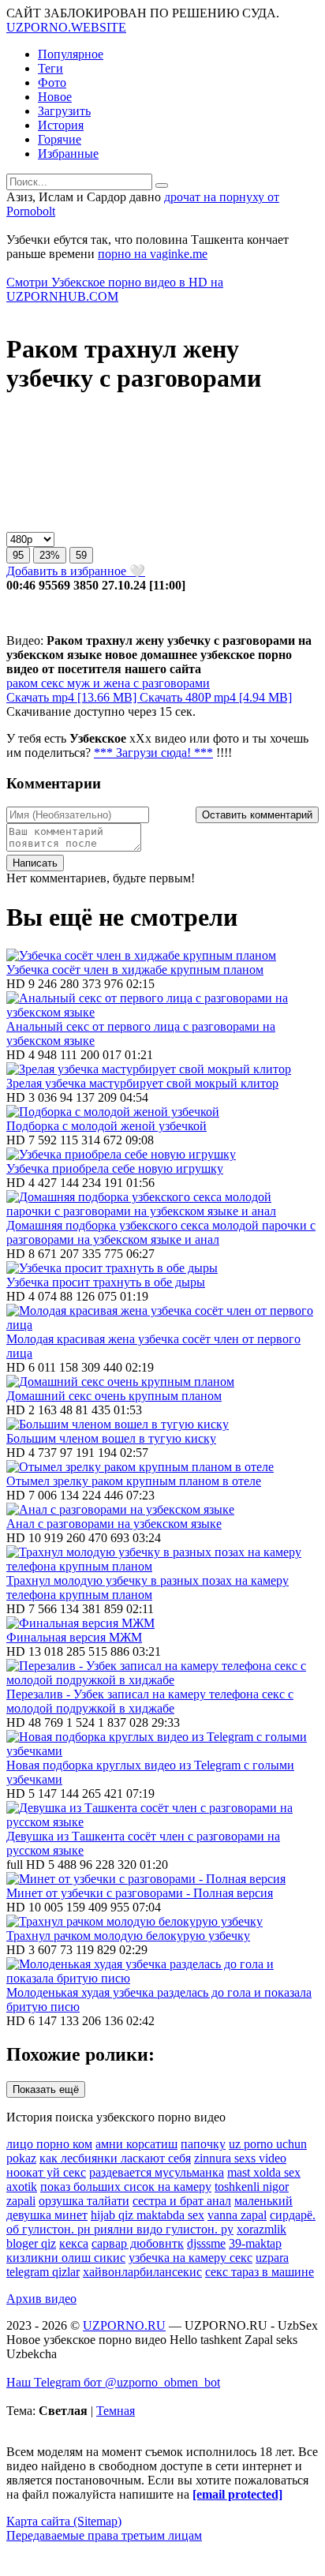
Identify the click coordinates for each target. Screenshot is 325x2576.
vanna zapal (237, 2215)
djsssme (206, 2243)
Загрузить (64, 111)
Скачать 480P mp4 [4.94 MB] (216, 697)
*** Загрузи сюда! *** (153, 753)
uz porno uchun (268, 2144)
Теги (50, 68)
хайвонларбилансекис (142, 2272)
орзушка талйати (84, 2201)
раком (22, 683)
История (61, 125)
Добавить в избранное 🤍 (76, 571)
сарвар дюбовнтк (138, 2243)
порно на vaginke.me (153, 254)
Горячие (60, 139)
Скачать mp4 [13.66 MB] (73, 697)
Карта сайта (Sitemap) (64, 2521)
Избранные (68, 154)
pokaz (21, 2158)
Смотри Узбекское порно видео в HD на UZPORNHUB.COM (115, 289)
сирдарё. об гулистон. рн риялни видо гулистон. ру (161, 2222)
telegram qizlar (43, 2272)
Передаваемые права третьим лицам (104, 2535)
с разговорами (170, 683)
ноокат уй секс (46, 2172)
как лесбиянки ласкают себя (115, 2158)
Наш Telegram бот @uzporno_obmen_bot (113, 2382)
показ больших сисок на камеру (126, 2187)
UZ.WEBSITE (66, 27)
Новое (55, 97)
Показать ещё (46, 2089)
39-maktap (255, 2243)
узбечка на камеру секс (191, 2258)
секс (51, 683)
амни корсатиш (136, 2144)
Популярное (71, 54)
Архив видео (41, 2299)
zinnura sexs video (240, 2158)
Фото (52, 82)
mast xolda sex (264, 2172)
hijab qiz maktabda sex (148, 2215)
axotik (22, 2187)
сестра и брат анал (182, 2201)
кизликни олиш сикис (66, 2258)
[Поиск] (162, 185)
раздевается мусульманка (157, 2172)
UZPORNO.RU (124, 2325)
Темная (116, 2411)
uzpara (272, 2258)
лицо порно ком (49, 2144)
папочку (203, 2144)
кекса (74, 2243)
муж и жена (97, 683)
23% (50, 555)
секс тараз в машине (260, 2272)
